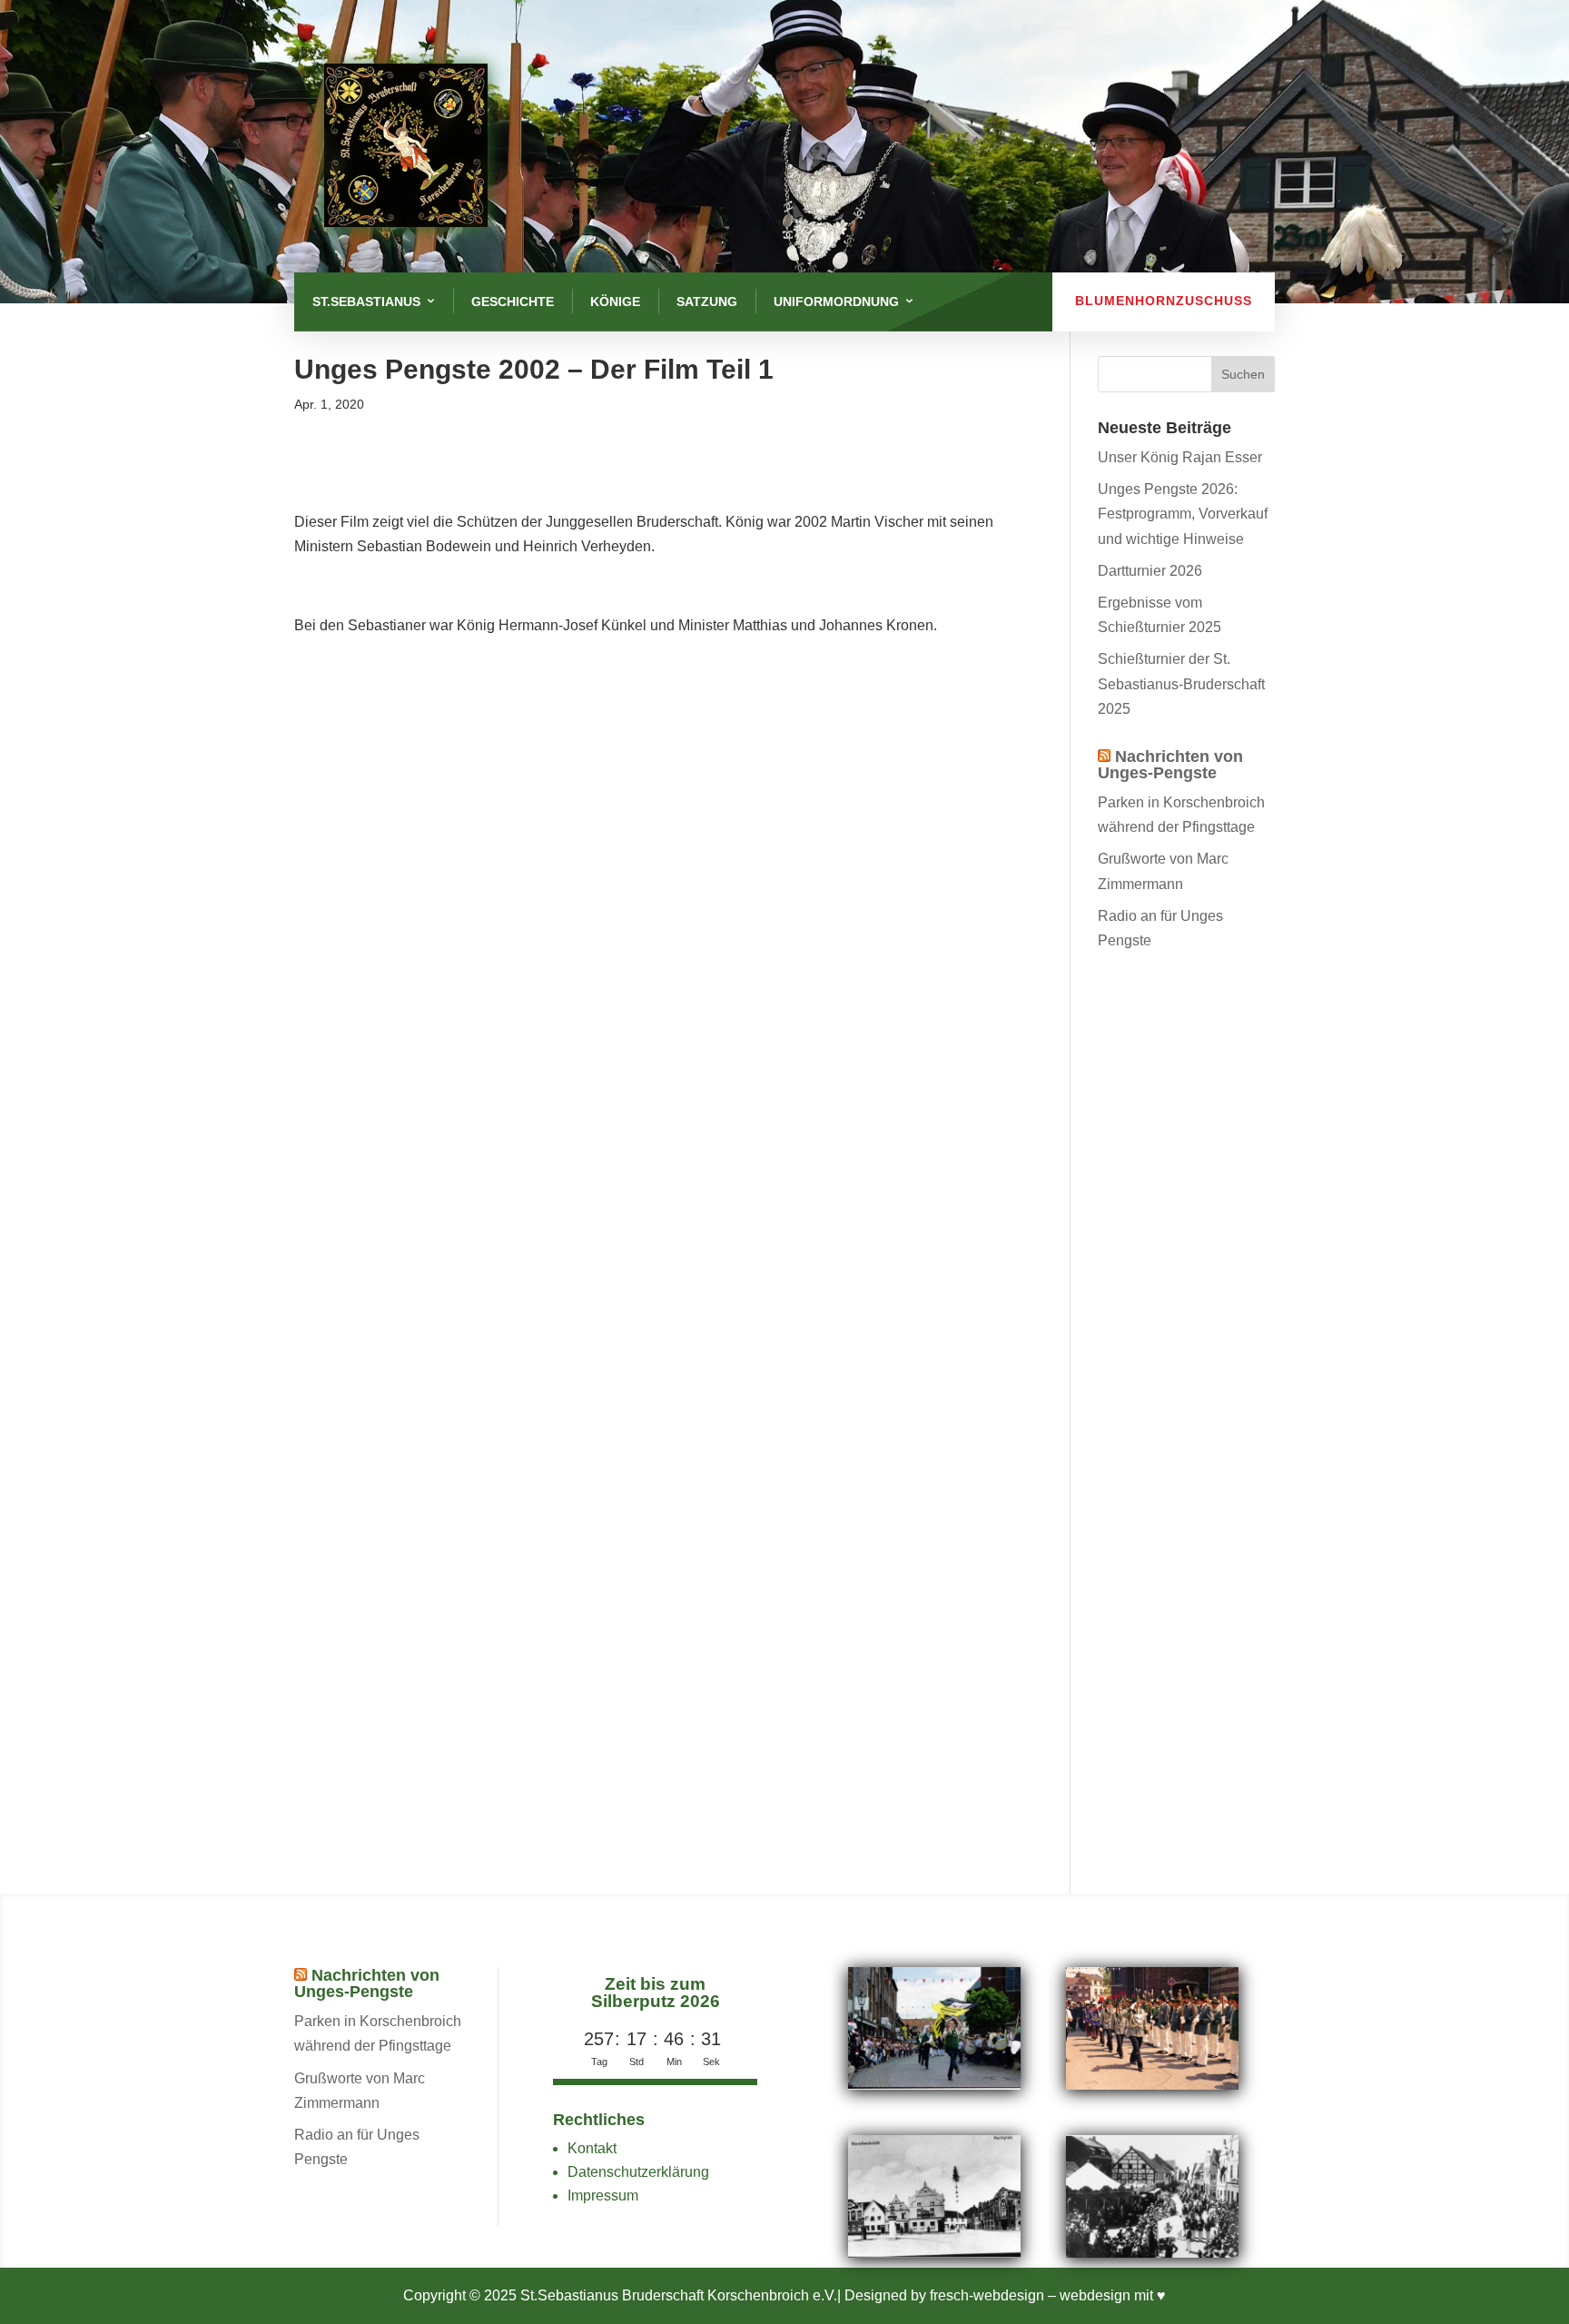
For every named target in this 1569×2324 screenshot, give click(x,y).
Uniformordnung (836, 302)
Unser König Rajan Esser (1180, 457)
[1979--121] (1152, 2085)
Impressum (603, 2195)
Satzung (707, 302)
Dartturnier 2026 (1150, 571)
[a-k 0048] (934, 2253)
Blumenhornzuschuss (1164, 301)
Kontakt (592, 2148)
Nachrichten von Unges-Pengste (1170, 765)
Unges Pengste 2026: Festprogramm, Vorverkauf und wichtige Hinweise (1183, 514)
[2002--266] (934, 2085)
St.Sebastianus (366, 302)
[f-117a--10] (1152, 2253)
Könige (615, 302)
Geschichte (513, 302)
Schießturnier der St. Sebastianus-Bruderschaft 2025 (1181, 683)
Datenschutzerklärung (638, 2172)
